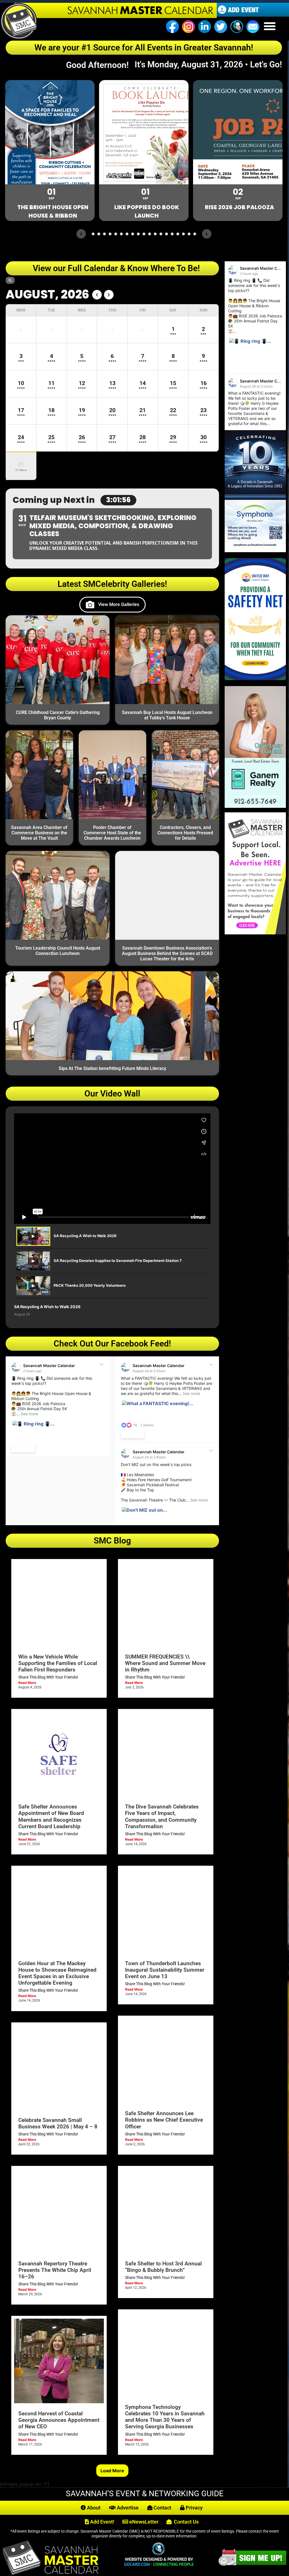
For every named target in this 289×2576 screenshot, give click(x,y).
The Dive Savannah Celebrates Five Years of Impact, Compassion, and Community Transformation (162, 1816)
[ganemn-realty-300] (255, 806)
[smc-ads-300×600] (255, 933)
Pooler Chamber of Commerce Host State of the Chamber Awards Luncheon (112, 833)
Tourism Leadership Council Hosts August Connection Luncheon (58, 951)
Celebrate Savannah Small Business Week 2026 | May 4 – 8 (58, 2123)
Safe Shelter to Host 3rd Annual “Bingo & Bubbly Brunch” (163, 2267)
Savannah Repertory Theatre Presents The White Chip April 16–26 (55, 2270)
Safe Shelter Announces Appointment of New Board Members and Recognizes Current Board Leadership (51, 1816)
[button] (270, 26)
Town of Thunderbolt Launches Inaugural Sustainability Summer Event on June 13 (165, 1970)
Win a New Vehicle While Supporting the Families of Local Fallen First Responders (58, 1663)
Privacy (194, 2508)
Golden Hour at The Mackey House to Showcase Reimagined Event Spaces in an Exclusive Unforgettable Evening (57, 1973)
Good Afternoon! (99, 65)
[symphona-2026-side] (255, 550)
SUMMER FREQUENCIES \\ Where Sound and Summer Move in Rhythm (165, 1663)
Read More (27, 1683)
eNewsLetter (143, 2522)
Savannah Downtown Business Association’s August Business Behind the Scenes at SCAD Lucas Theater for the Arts (167, 953)
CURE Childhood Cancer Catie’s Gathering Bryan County (58, 715)
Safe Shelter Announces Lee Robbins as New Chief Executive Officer (164, 2120)
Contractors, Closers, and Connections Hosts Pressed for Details (185, 833)
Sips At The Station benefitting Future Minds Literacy (112, 1068)
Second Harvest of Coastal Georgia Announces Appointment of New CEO (59, 2420)
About (93, 2508)
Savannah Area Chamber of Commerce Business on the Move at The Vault (39, 833)
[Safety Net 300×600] (255, 678)
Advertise (127, 2508)
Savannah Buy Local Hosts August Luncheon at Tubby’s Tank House (167, 715)
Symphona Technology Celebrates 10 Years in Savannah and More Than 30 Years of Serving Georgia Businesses (165, 2417)
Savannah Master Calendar (49, 1366)
